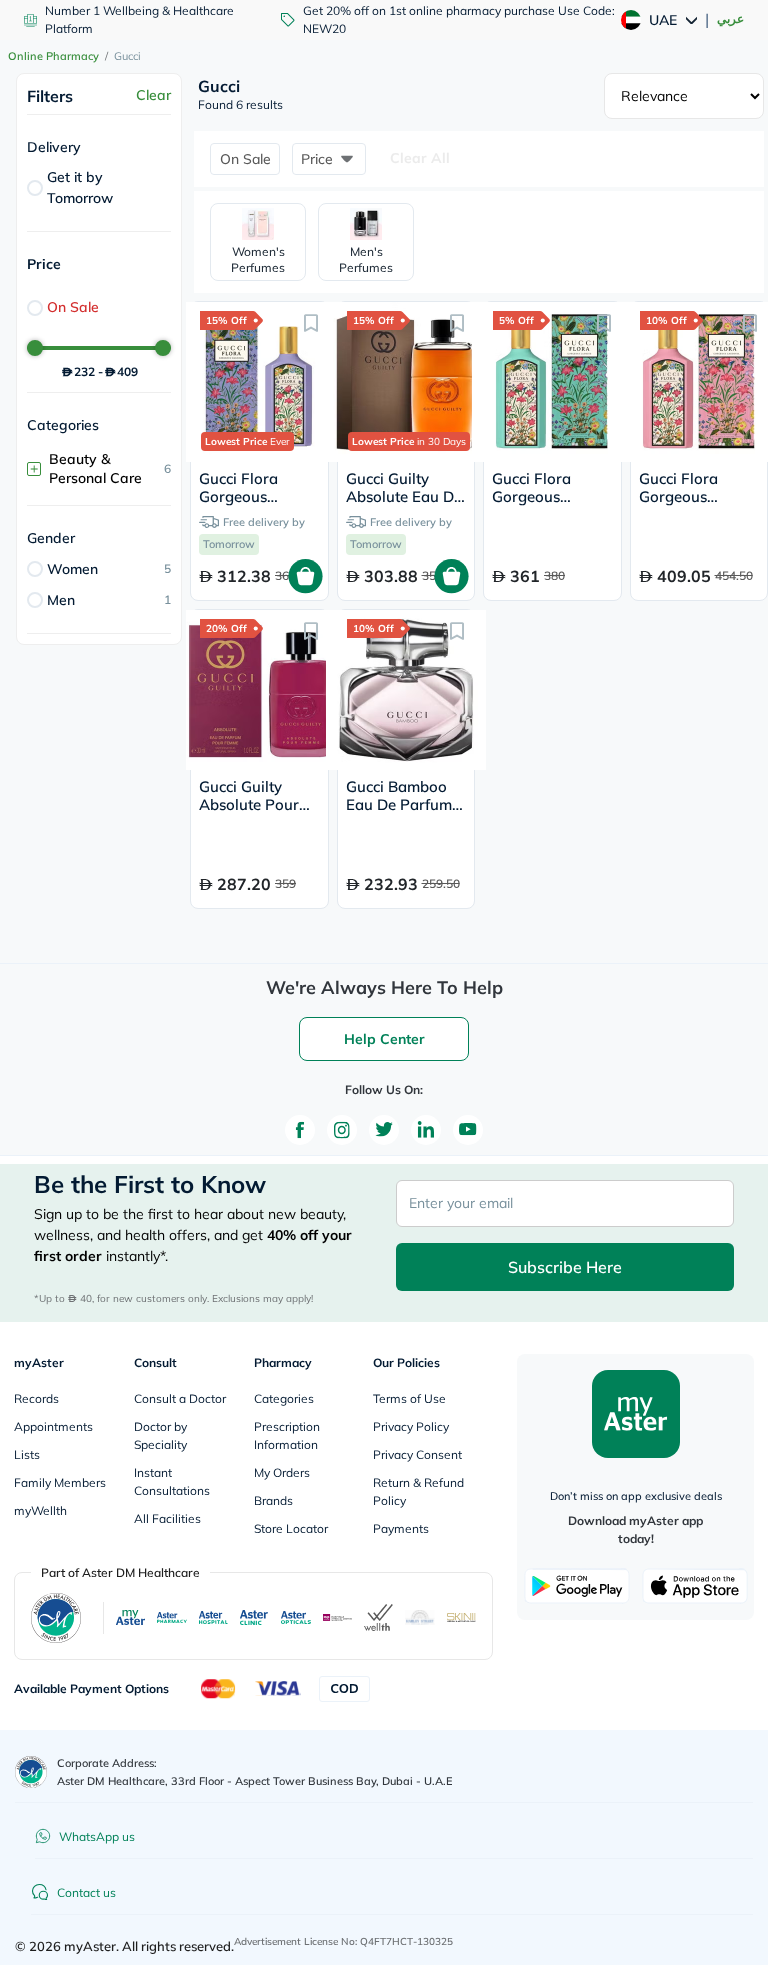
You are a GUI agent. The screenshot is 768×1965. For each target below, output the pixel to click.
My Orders (282, 1472)
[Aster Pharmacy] (171, 1617)
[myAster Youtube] (468, 1130)
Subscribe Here (565, 1267)
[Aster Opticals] (295, 1617)
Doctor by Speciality (160, 1435)
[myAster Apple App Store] (695, 1586)
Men (61, 600)
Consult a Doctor (180, 1398)
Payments (401, 1528)
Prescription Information (287, 1435)
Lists (27, 1454)
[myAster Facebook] (300, 1130)
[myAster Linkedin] (426, 1130)
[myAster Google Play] (577, 1586)
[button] (245, 159)
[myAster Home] (31, 1772)
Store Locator (291, 1528)
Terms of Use (409, 1398)
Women (72, 569)
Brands (273, 1500)
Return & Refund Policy (418, 1491)
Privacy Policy (411, 1426)
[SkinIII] (461, 1617)
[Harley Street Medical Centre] (419, 1617)
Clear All (420, 158)
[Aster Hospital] (213, 1617)
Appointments (53, 1426)
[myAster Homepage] (636, 1414)
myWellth (40, 1510)
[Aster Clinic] (254, 1617)
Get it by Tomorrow (80, 187)
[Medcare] (337, 1617)
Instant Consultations (172, 1481)
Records (36, 1398)
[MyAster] (130, 1618)
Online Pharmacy (53, 56)
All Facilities (167, 1518)
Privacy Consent (417, 1454)
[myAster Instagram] (342, 1130)
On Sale (73, 307)
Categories (284, 1398)
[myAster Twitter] (384, 1130)
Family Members (60, 1482)
